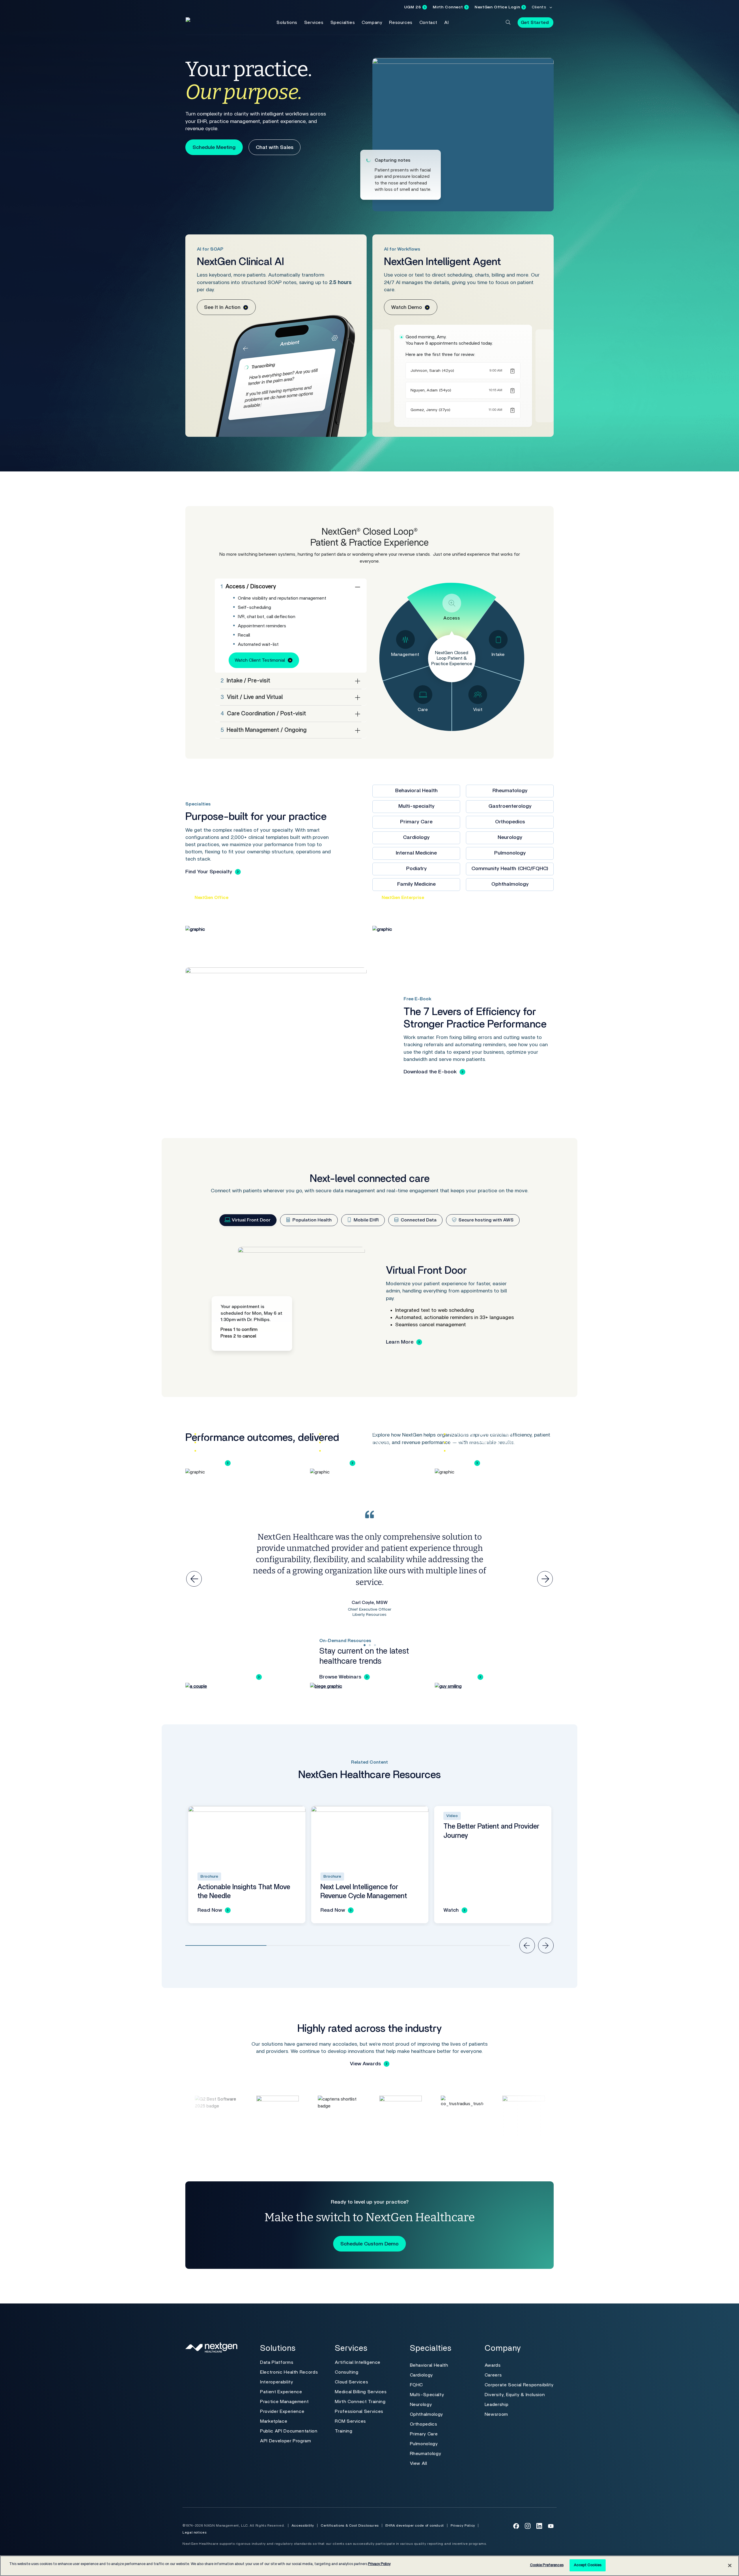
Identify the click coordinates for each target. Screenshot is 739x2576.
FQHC (417, 2385)
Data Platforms (277, 2362)
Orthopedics (510, 822)
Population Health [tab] (311, 1220)
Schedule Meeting (214, 148)
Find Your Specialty (209, 872)
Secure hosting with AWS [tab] (485, 1220)
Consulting (347, 2372)
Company (372, 23)
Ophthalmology (510, 884)
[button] (508, 22)
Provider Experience (282, 2411)
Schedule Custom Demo (369, 2244)
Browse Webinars (340, 1677)
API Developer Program (285, 2441)
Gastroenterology (510, 806)
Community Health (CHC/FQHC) (510, 869)
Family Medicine (416, 884)
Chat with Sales (275, 148)
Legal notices (194, 2532)
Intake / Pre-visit (245, 681)
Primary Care (416, 822)
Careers (493, 2375)
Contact (428, 23)
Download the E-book (430, 1072)
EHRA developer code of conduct (415, 2525)
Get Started (535, 23)
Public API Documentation (289, 2431)
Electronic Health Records (289, 2372)
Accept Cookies (588, 2565)
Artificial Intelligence (358, 2362)
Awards (493, 2365)
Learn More (400, 1342)
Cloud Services (351, 2382)
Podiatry (416, 869)
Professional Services (359, 2411)
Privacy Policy (463, 2525)
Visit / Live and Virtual (252, 697)
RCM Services (350, 2421)
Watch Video (459, 1677)
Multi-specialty (416, 806)
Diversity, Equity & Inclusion (515, 2395)
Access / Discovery (248, 587)
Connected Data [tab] (418, 1220)
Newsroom (496, 2414)
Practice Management (284, 2402)
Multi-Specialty (427, 2395)
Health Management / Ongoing (264, 730)
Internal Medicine (416, 853)
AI (446, 23)
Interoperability (277, 2382)
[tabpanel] (369, 1305)
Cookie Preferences (547, 2565)
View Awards (365, 2064)
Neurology (510, 837)
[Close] (730, 2565)
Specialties (343, 23)
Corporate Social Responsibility (519, 2385)
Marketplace (274, 2421)
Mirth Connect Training (360, 2402)
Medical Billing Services (361, 2392)
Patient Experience (281, 2392)
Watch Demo (407, 307)
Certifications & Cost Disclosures (350, 2525)
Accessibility (303, 2525)
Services (314, 23)
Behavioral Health (416, 791)
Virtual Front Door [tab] (251, 1220)
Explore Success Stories (224, 1677)
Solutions (287, 23)
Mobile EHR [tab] (366, 1220)
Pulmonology (510, 853)
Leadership (497, 2405)
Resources (401, 23)
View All (419, 2463)
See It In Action (222, 307)
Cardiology (416, 837)
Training (344, 2431)
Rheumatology (510, 791)
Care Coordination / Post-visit (263, 714)
